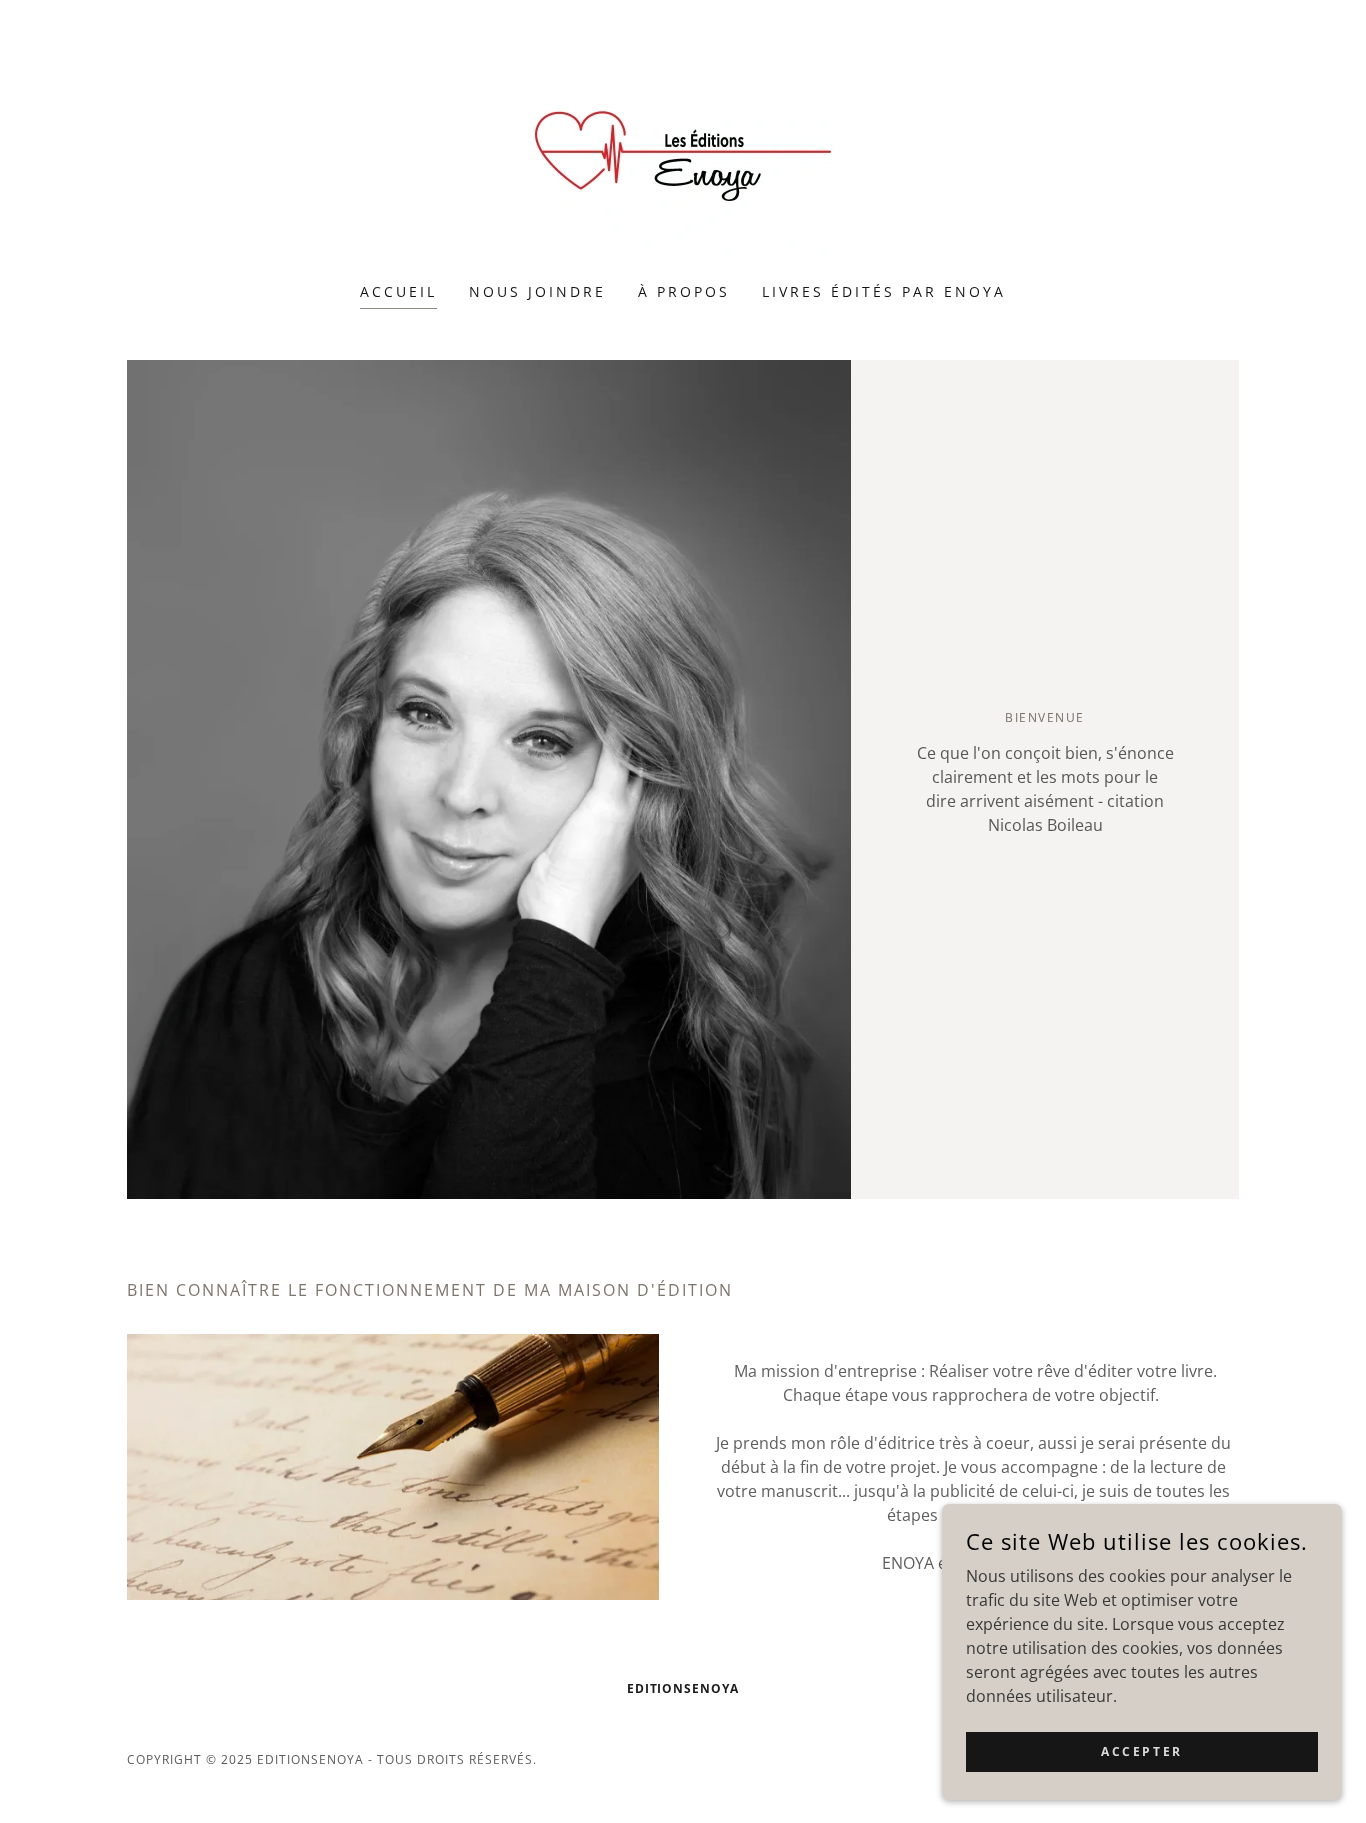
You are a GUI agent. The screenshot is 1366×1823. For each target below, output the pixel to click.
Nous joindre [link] (537, 291)
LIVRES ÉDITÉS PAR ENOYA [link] (884, 291)
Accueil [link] (398, 291)
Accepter (1142, 1751)
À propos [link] (684, 291)
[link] (683, 154)
